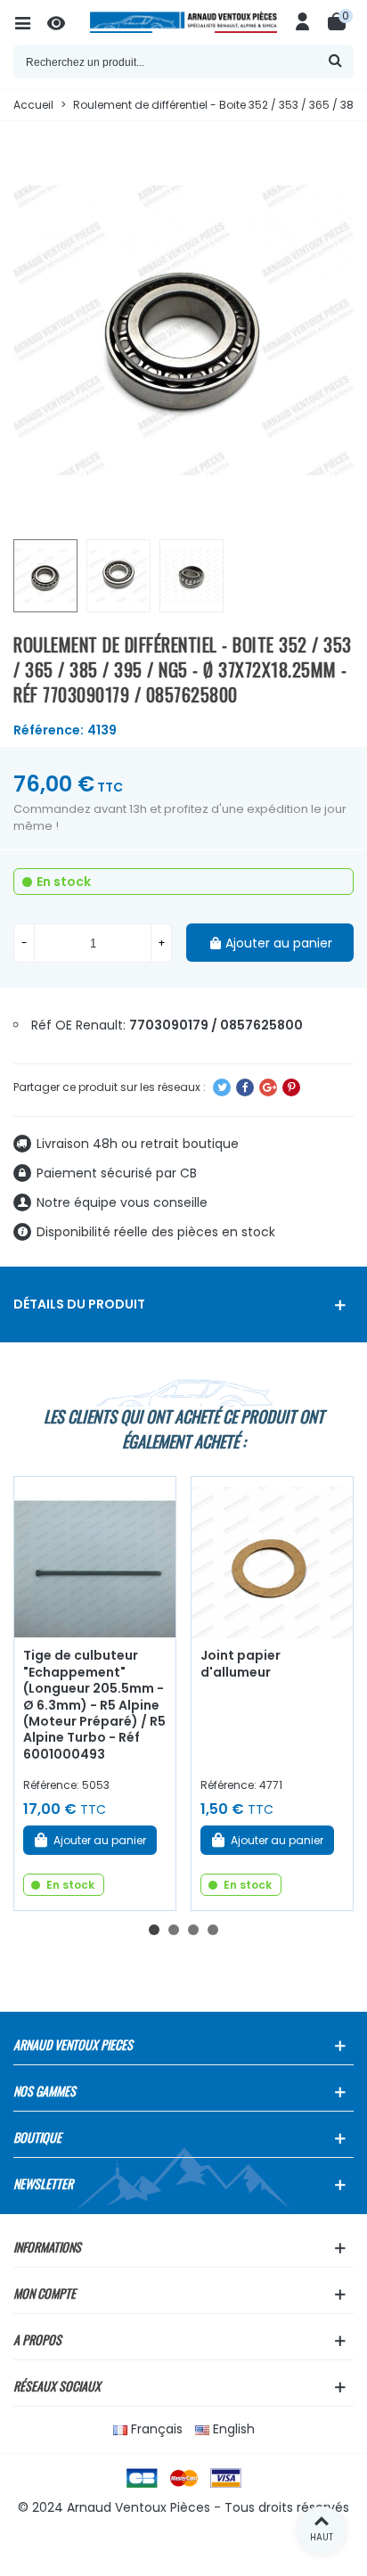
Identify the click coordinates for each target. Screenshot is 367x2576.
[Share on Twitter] (222, 1087)
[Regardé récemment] (64, 22)
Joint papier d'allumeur (241, 1664)
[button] (154, 1930)
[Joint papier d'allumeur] (272, 1558)
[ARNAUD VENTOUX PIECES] (183, 22)
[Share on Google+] (268, 1087)
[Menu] (30, 22)
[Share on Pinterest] (291, 1087)
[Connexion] (303, 22)
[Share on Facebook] (245, 1087)
